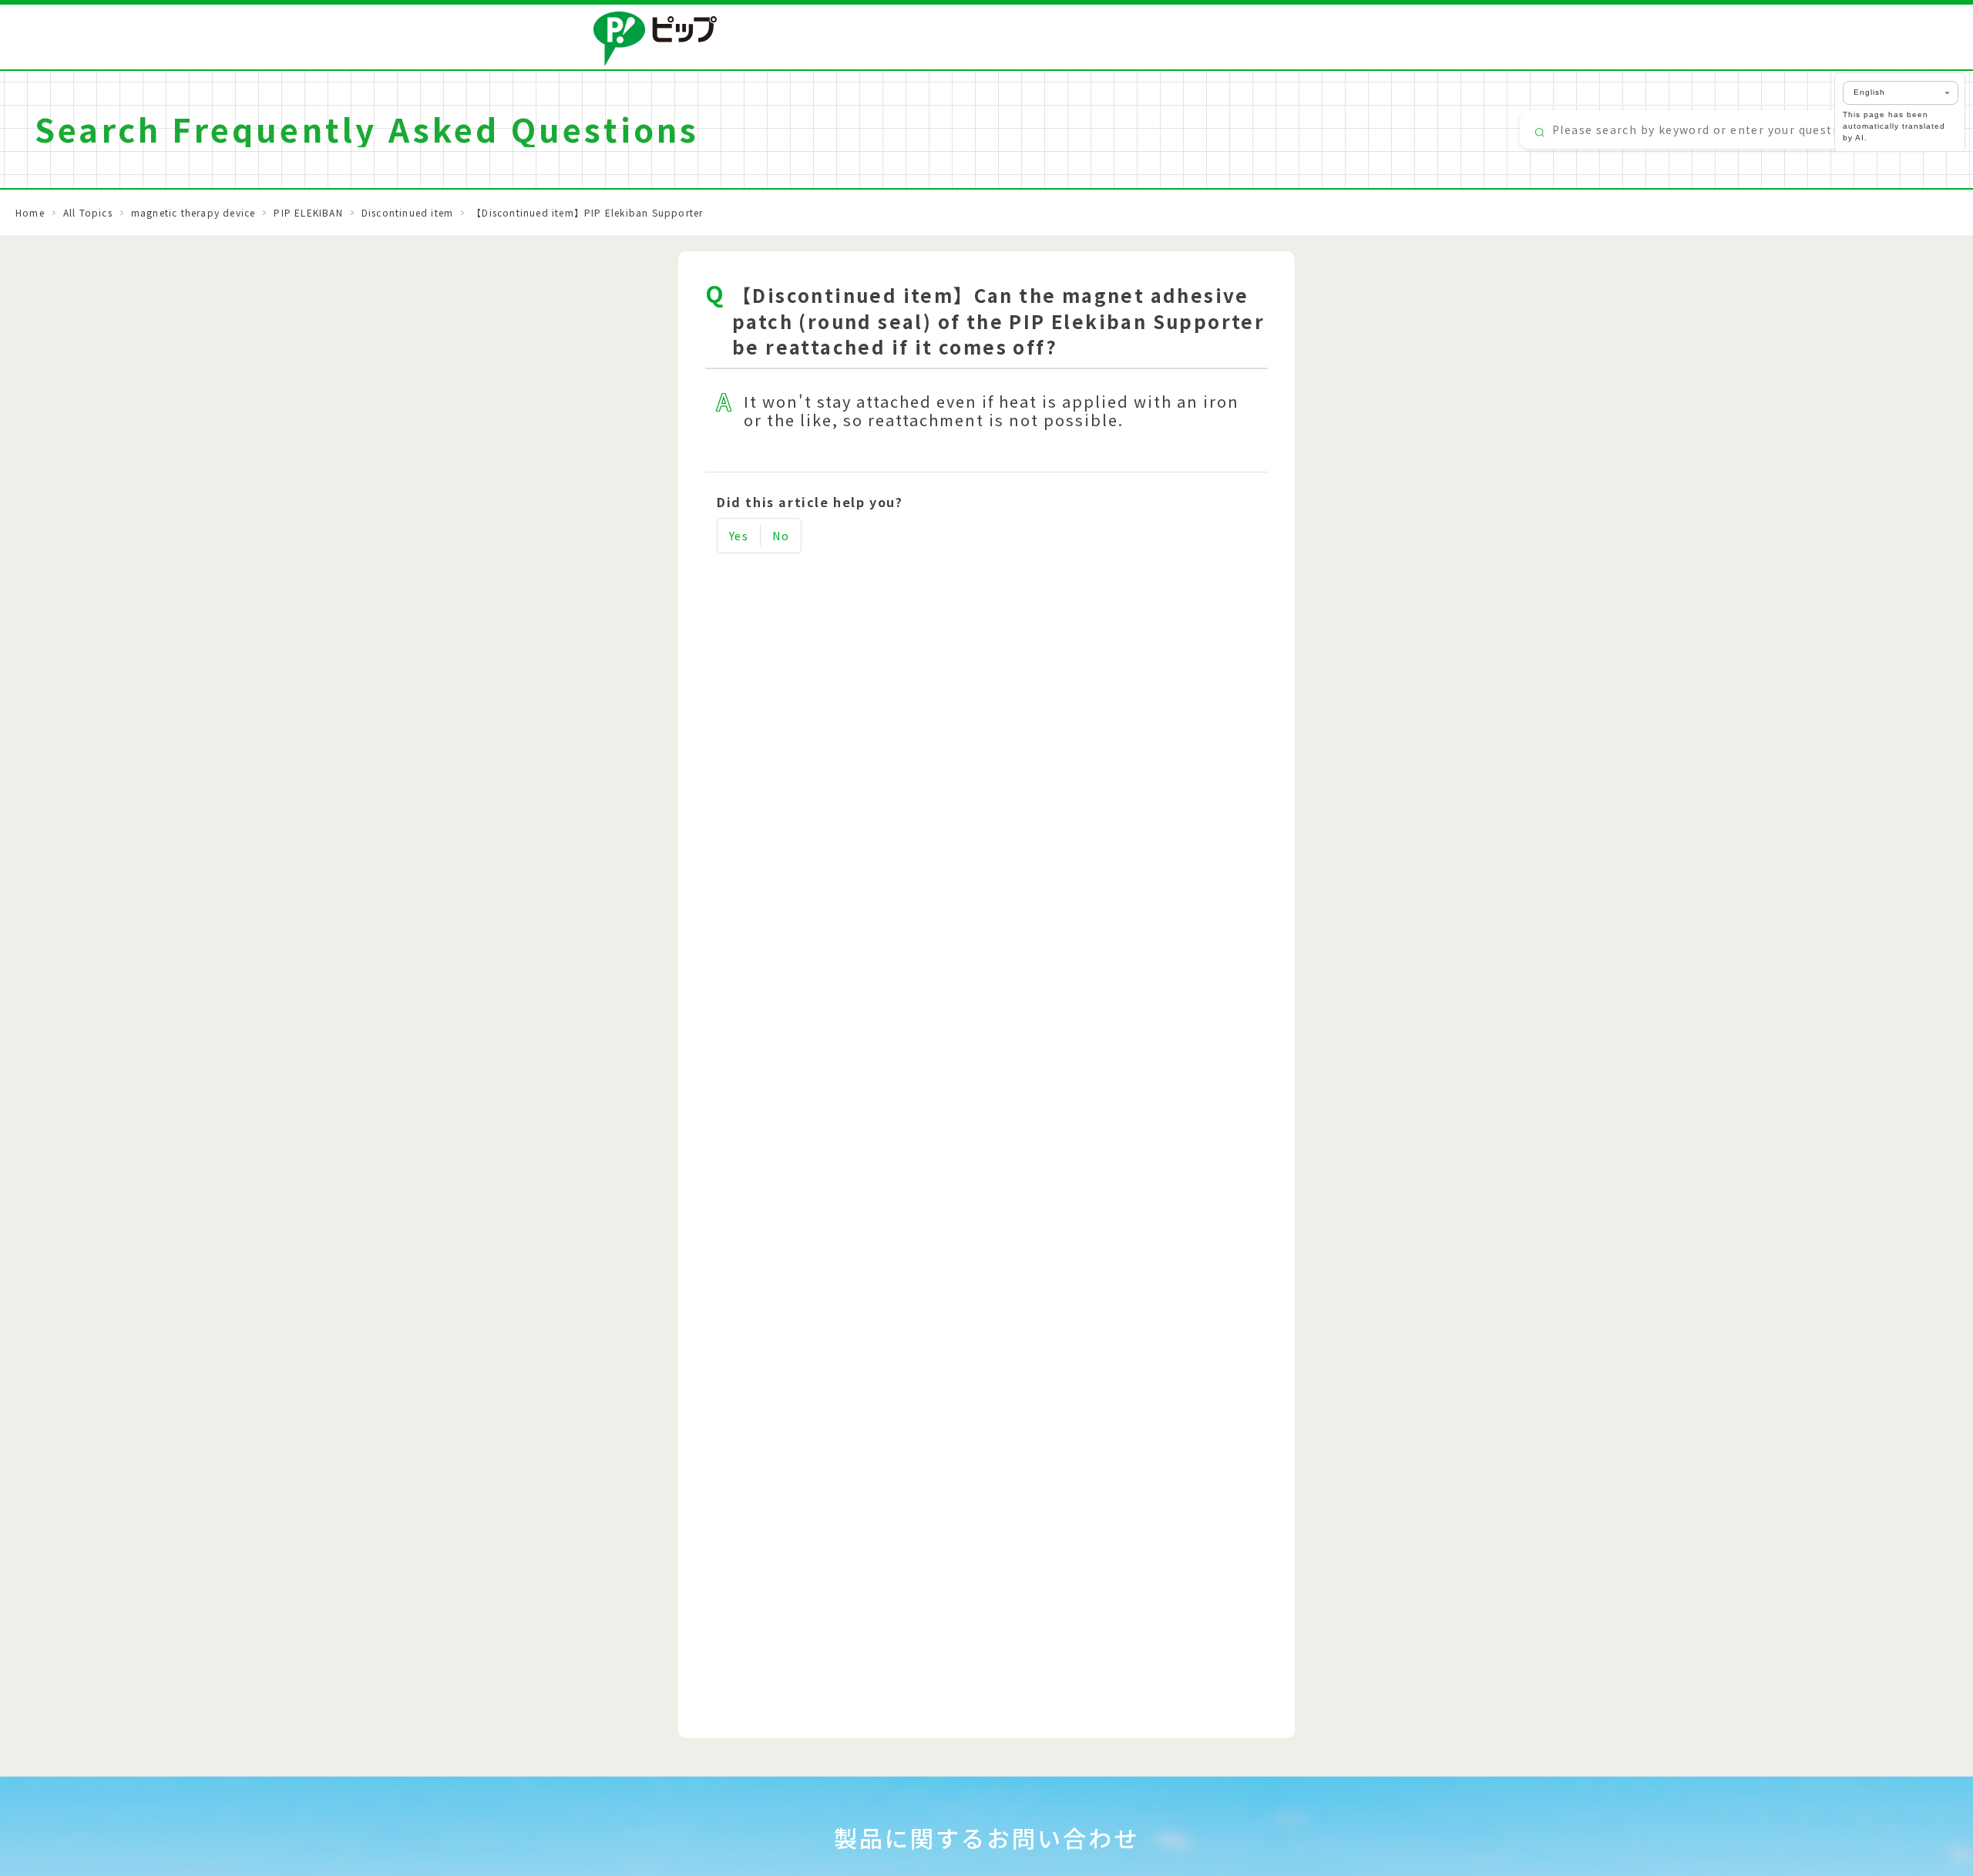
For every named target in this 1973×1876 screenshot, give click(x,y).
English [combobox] (1869, 92)
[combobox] (1729, 129)
